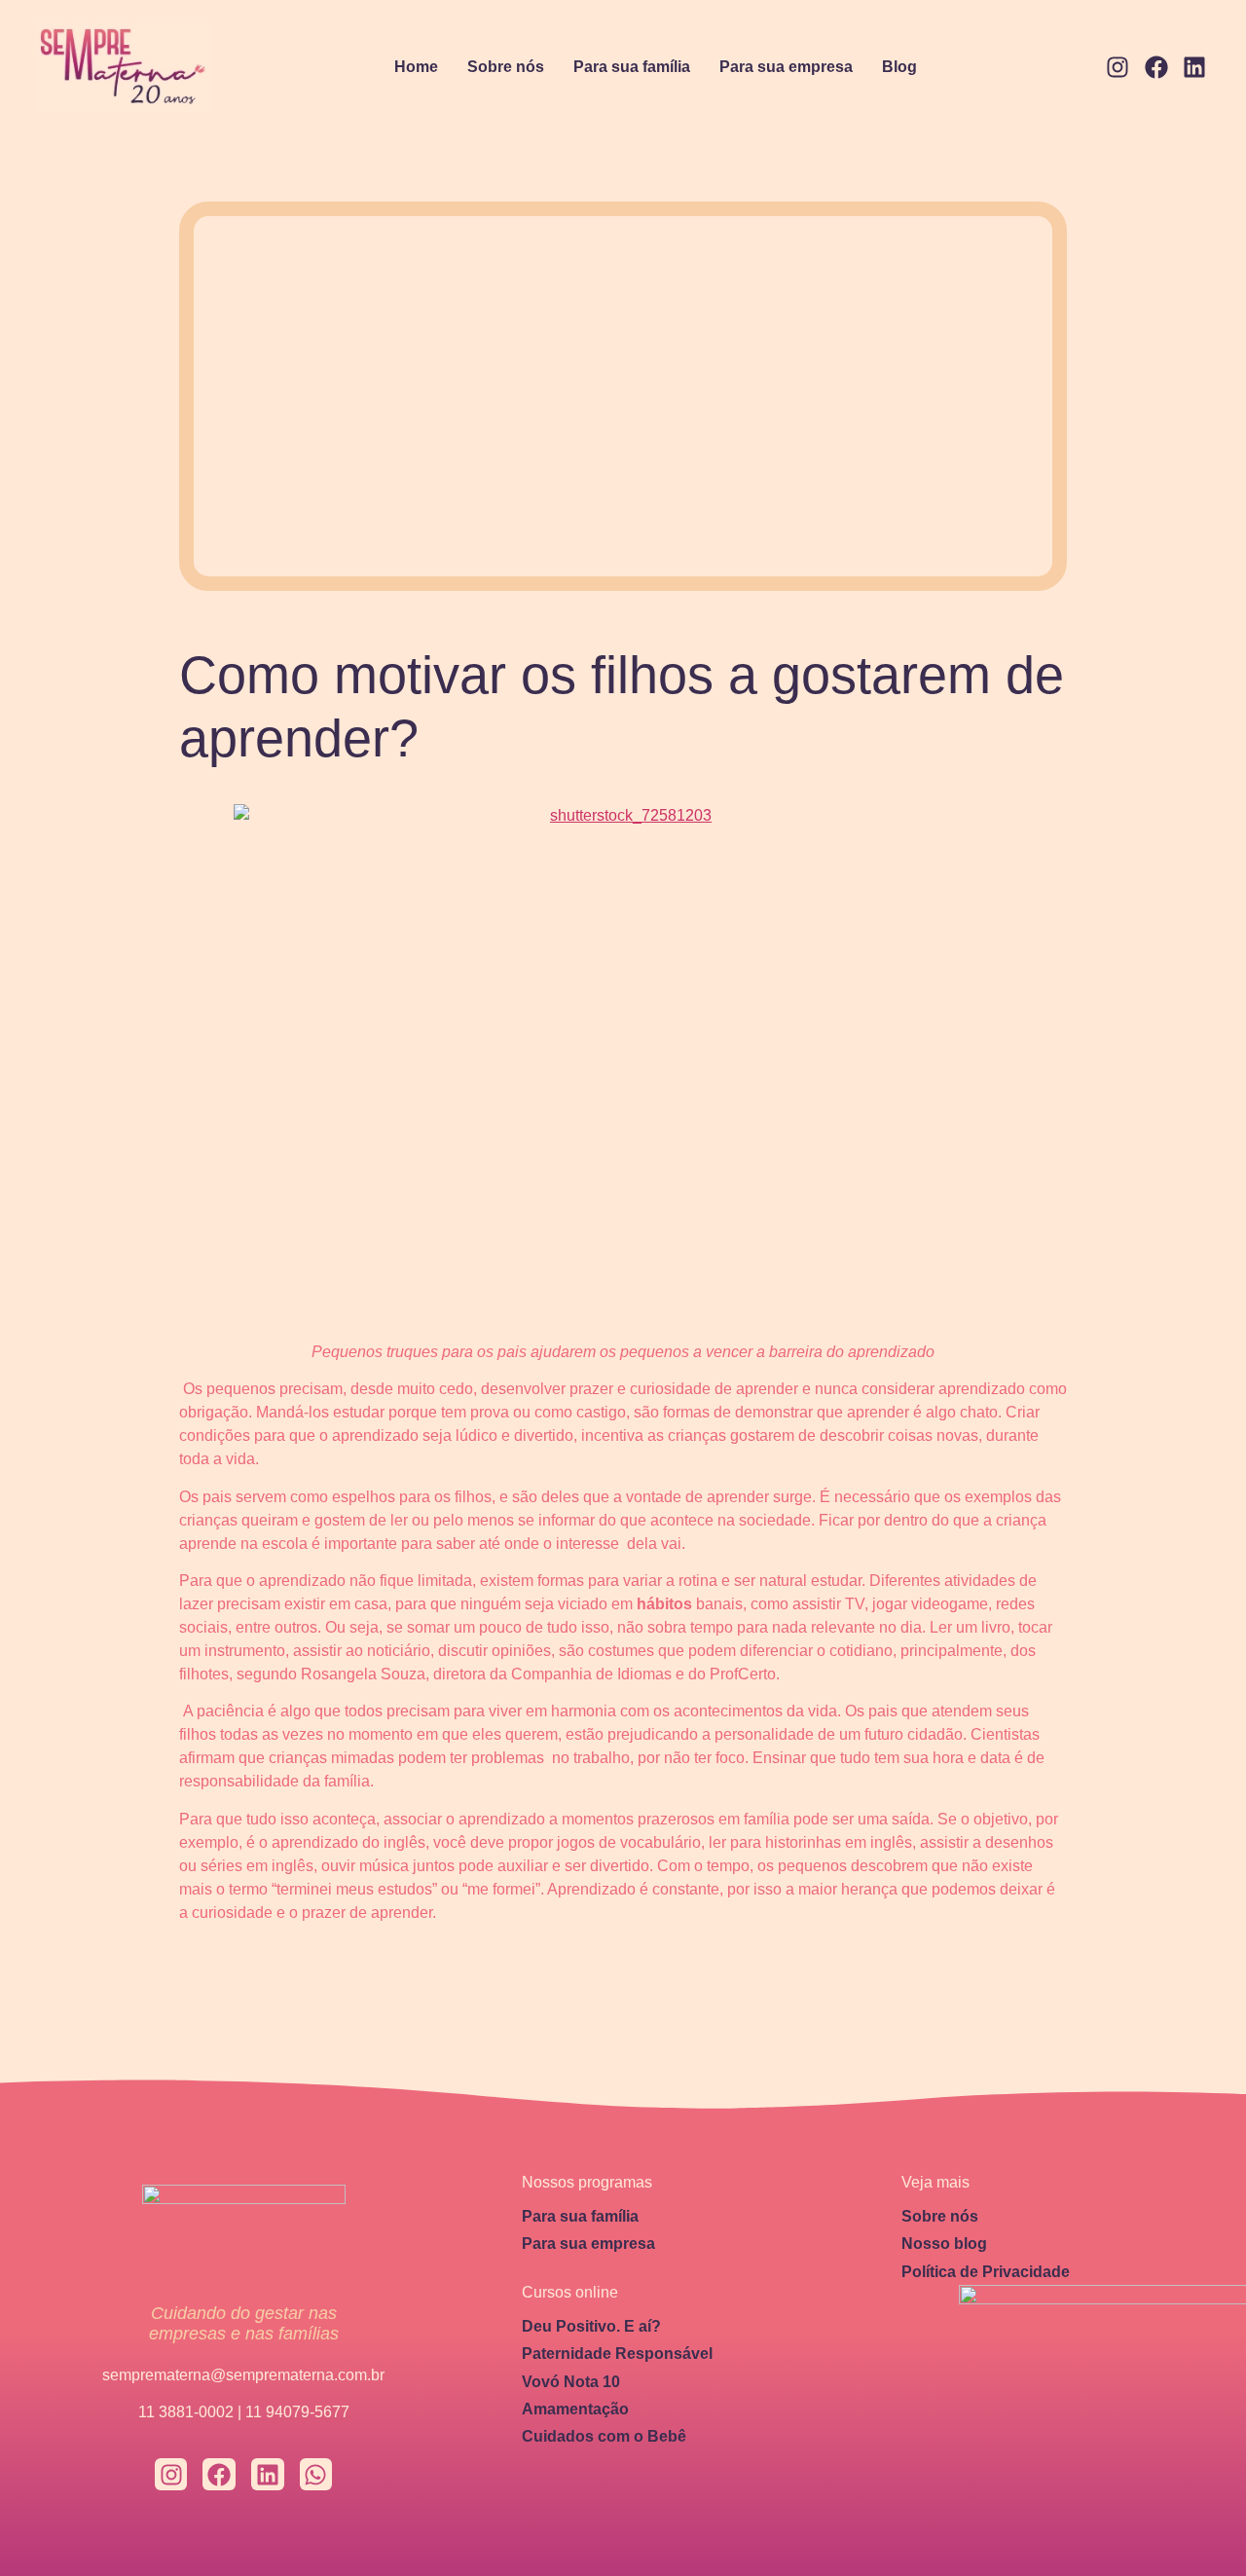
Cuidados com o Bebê (604, 2436)
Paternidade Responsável (617, 2354)
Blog (899, 67)
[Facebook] (1156, 68)
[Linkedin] (1194, 68)
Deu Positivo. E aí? (591, 2326)
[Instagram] (1118, 68)
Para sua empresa (786, 67)
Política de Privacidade (986, 2272)
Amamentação (575, 2409)
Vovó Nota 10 (571, 2382)
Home (416, 67)
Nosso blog (944, 2244)
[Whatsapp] (316, 2475)
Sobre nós (506, 67)
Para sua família (632, 67)
